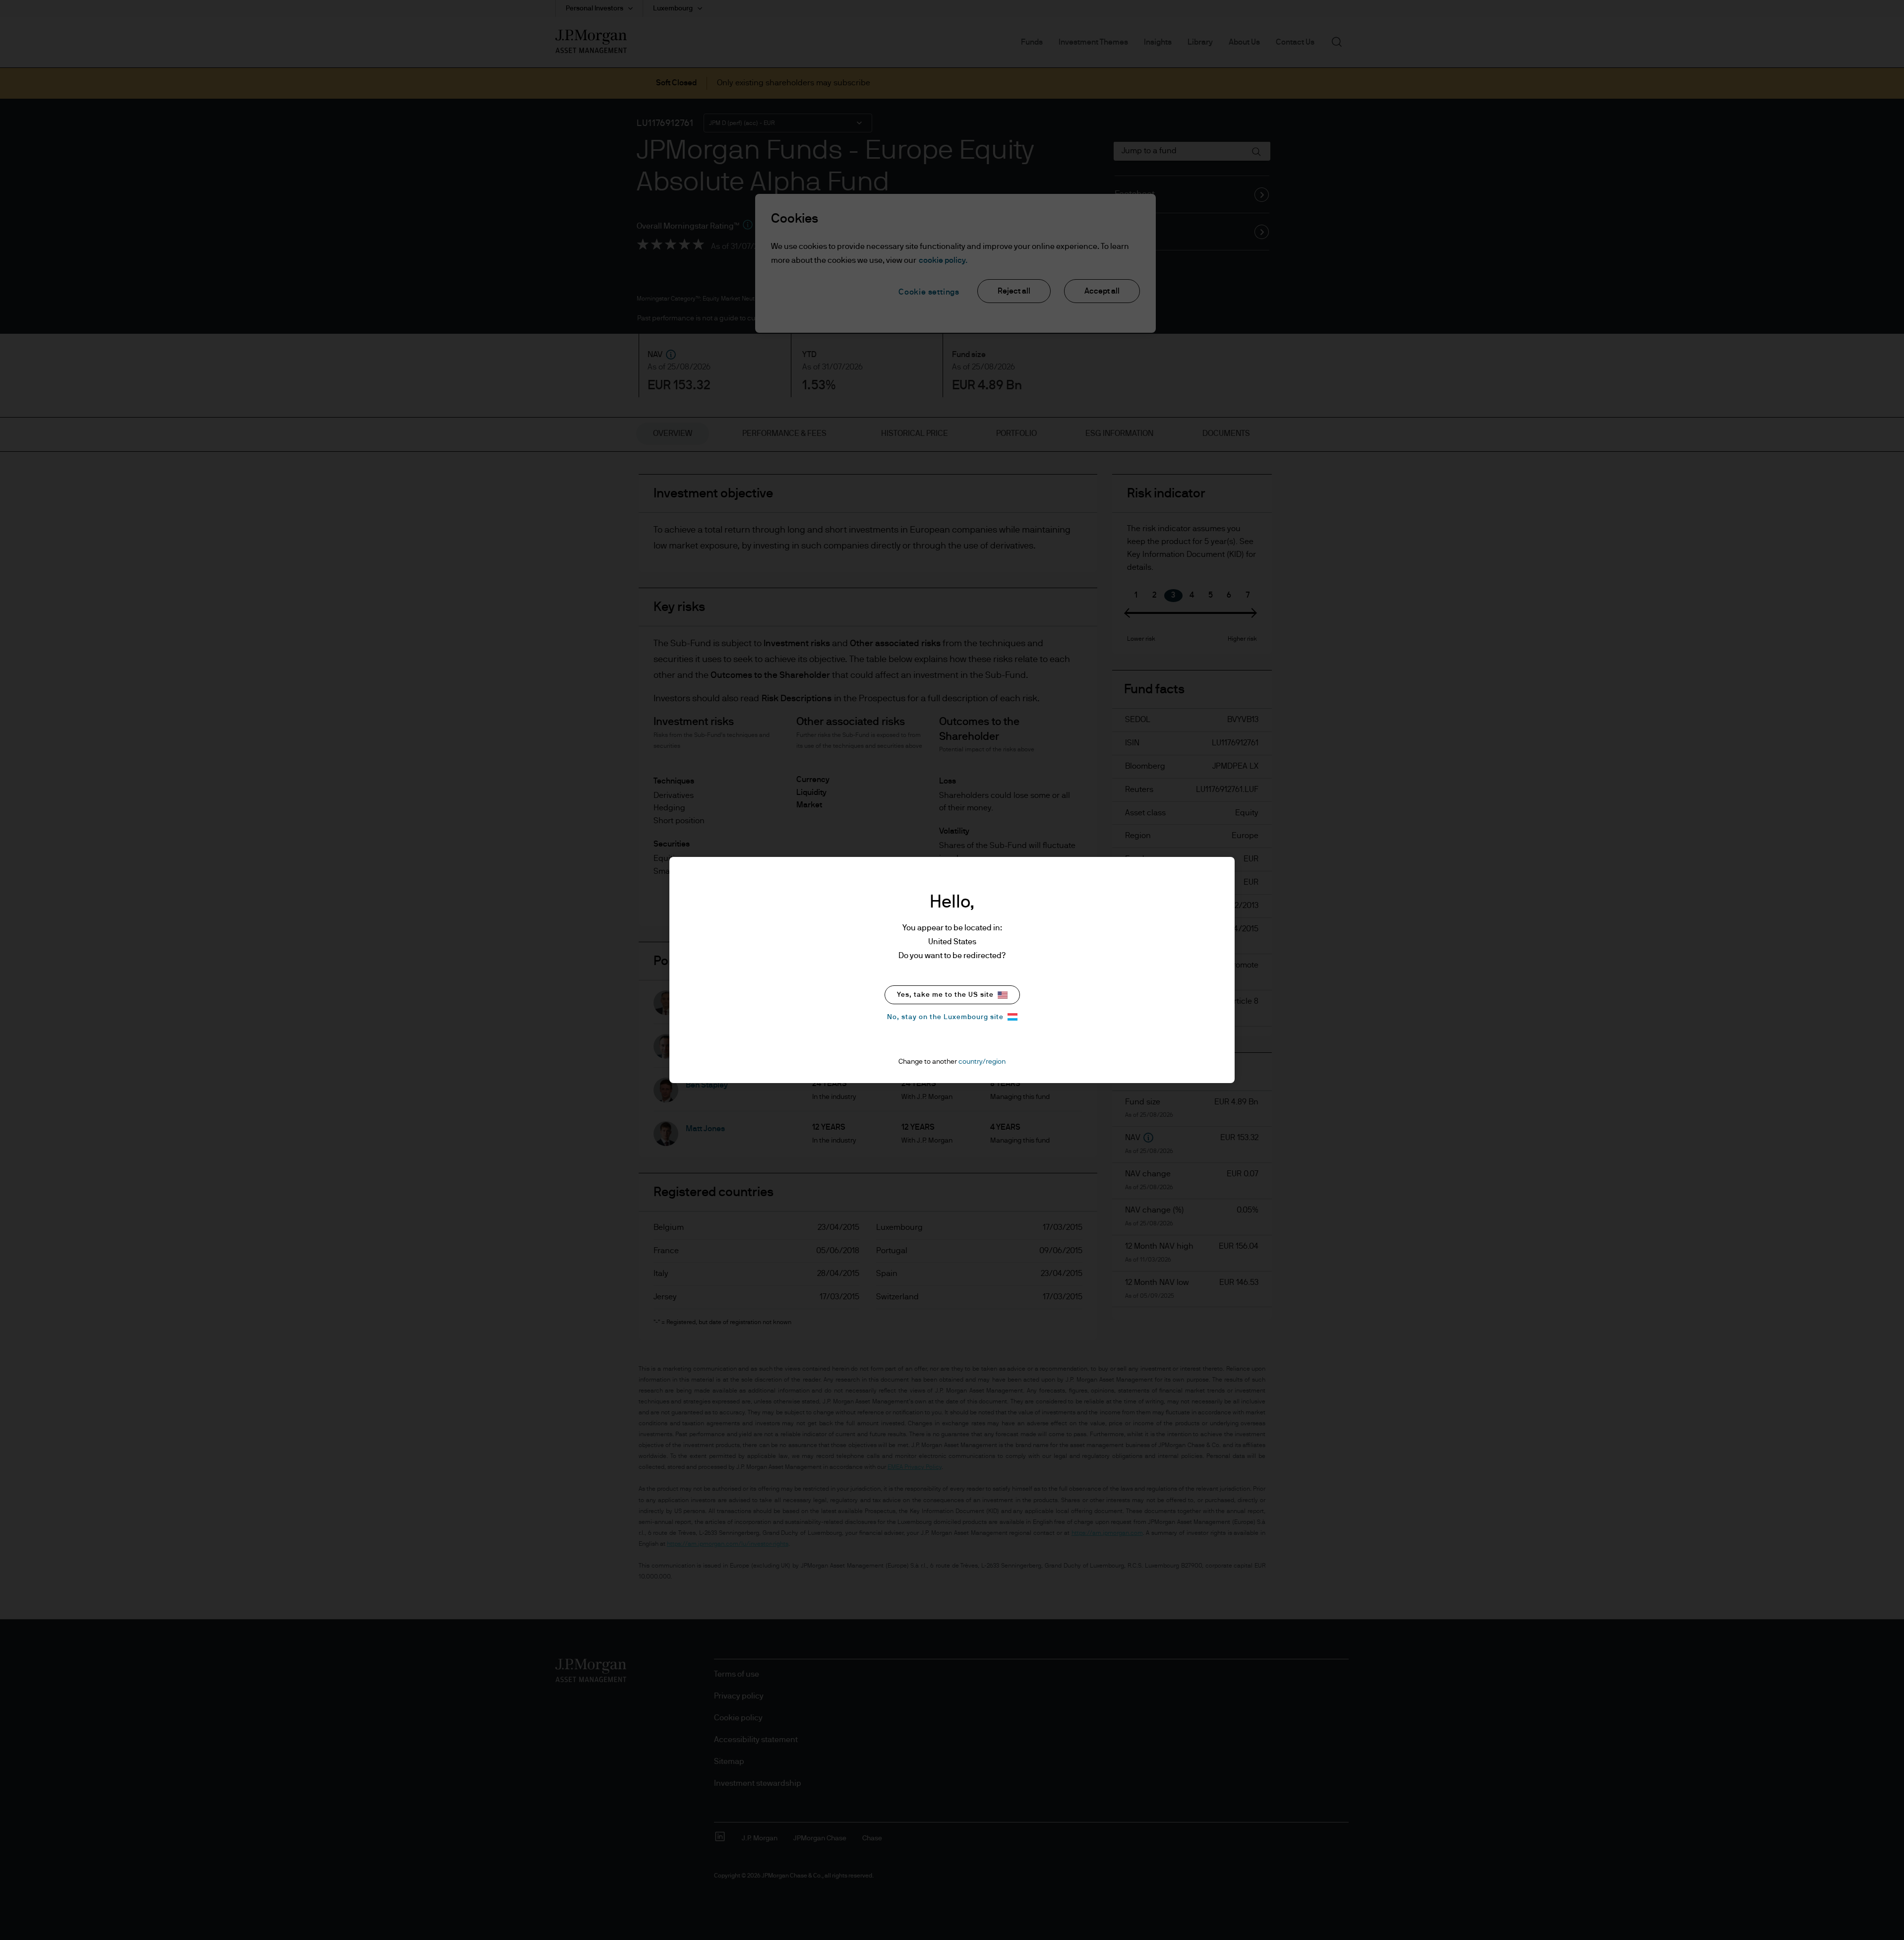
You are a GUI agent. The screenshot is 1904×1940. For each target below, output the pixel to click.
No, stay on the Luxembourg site (945, 1017)
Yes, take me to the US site (945, 995)
